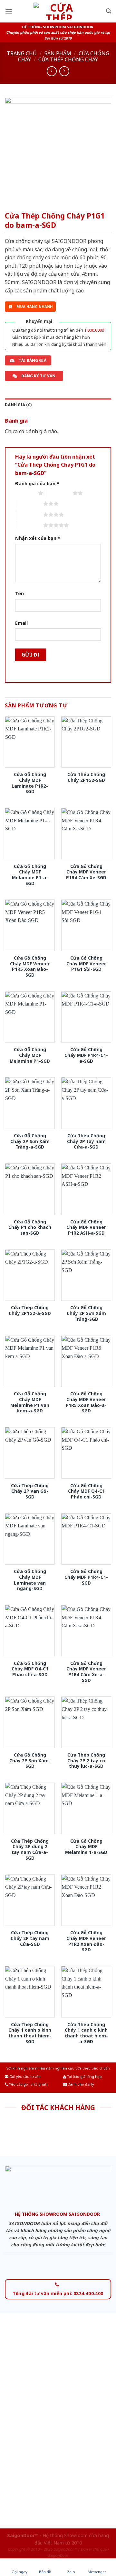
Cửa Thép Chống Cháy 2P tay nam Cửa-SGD (30, 1938)
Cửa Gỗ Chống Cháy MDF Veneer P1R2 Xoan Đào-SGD (86, 1941)
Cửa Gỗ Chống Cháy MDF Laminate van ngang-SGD (30, 1580)
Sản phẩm (58, 53)
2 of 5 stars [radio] (59, 493)
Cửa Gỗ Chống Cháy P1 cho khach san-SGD (30, 1227)
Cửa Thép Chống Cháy (68, 59)
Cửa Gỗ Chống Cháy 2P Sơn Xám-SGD (30, 1761)
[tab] (58, 405)
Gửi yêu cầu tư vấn (24, 2077)
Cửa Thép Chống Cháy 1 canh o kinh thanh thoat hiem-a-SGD (86, 2033)
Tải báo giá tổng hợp (84, 2077)
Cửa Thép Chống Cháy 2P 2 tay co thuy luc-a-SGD (86, 1761)
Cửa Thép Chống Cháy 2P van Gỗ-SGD (30, 1491)
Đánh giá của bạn (37, 483)
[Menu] (9, 11)
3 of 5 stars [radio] (30, 504)
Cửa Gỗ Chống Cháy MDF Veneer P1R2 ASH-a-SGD (86, 1227)
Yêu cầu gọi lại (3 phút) (28, 2084)
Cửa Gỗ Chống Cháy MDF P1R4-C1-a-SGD (86, 1055)
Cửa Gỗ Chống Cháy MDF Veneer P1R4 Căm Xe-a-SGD (86, 1672)
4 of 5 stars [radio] (30, 514)
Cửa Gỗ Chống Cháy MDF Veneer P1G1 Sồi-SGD (86, 964)
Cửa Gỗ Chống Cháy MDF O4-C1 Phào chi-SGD (86, 1491)
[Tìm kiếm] (109, 11)
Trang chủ (22, 53)
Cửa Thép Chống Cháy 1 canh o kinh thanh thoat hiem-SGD (30, 2033)
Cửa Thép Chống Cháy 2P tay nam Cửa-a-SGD (86, 1141)
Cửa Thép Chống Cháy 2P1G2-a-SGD (30, 1310)
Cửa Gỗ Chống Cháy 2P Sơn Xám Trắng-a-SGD (30, 1141)
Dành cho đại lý (80, 2084)
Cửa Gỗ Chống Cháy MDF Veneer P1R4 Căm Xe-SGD (86, 872)
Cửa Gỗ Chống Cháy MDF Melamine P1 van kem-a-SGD (30, 1402)
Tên (19, 593)
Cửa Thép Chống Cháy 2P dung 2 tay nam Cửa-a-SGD (30, 1850)
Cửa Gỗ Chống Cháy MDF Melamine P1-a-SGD (30, 875)
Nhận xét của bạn (38, 538)
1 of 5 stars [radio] (25, 493)
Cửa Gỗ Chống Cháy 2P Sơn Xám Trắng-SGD (86, 1313)
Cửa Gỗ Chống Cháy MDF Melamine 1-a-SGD (86, 1847)
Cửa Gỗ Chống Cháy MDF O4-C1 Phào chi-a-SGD (30, 1669)
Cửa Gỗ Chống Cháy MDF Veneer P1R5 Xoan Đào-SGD (30, 966)
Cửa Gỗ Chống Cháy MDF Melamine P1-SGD (30, 1055)
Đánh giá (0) (18, 405)
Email (21, 623)
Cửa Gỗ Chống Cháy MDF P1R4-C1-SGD (86, 1577)
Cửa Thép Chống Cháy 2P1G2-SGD (86, 777)
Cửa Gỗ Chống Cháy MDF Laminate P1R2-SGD (30, 783)
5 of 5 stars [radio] (30, 525)
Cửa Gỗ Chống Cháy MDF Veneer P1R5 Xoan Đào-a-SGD (86, 1402)
